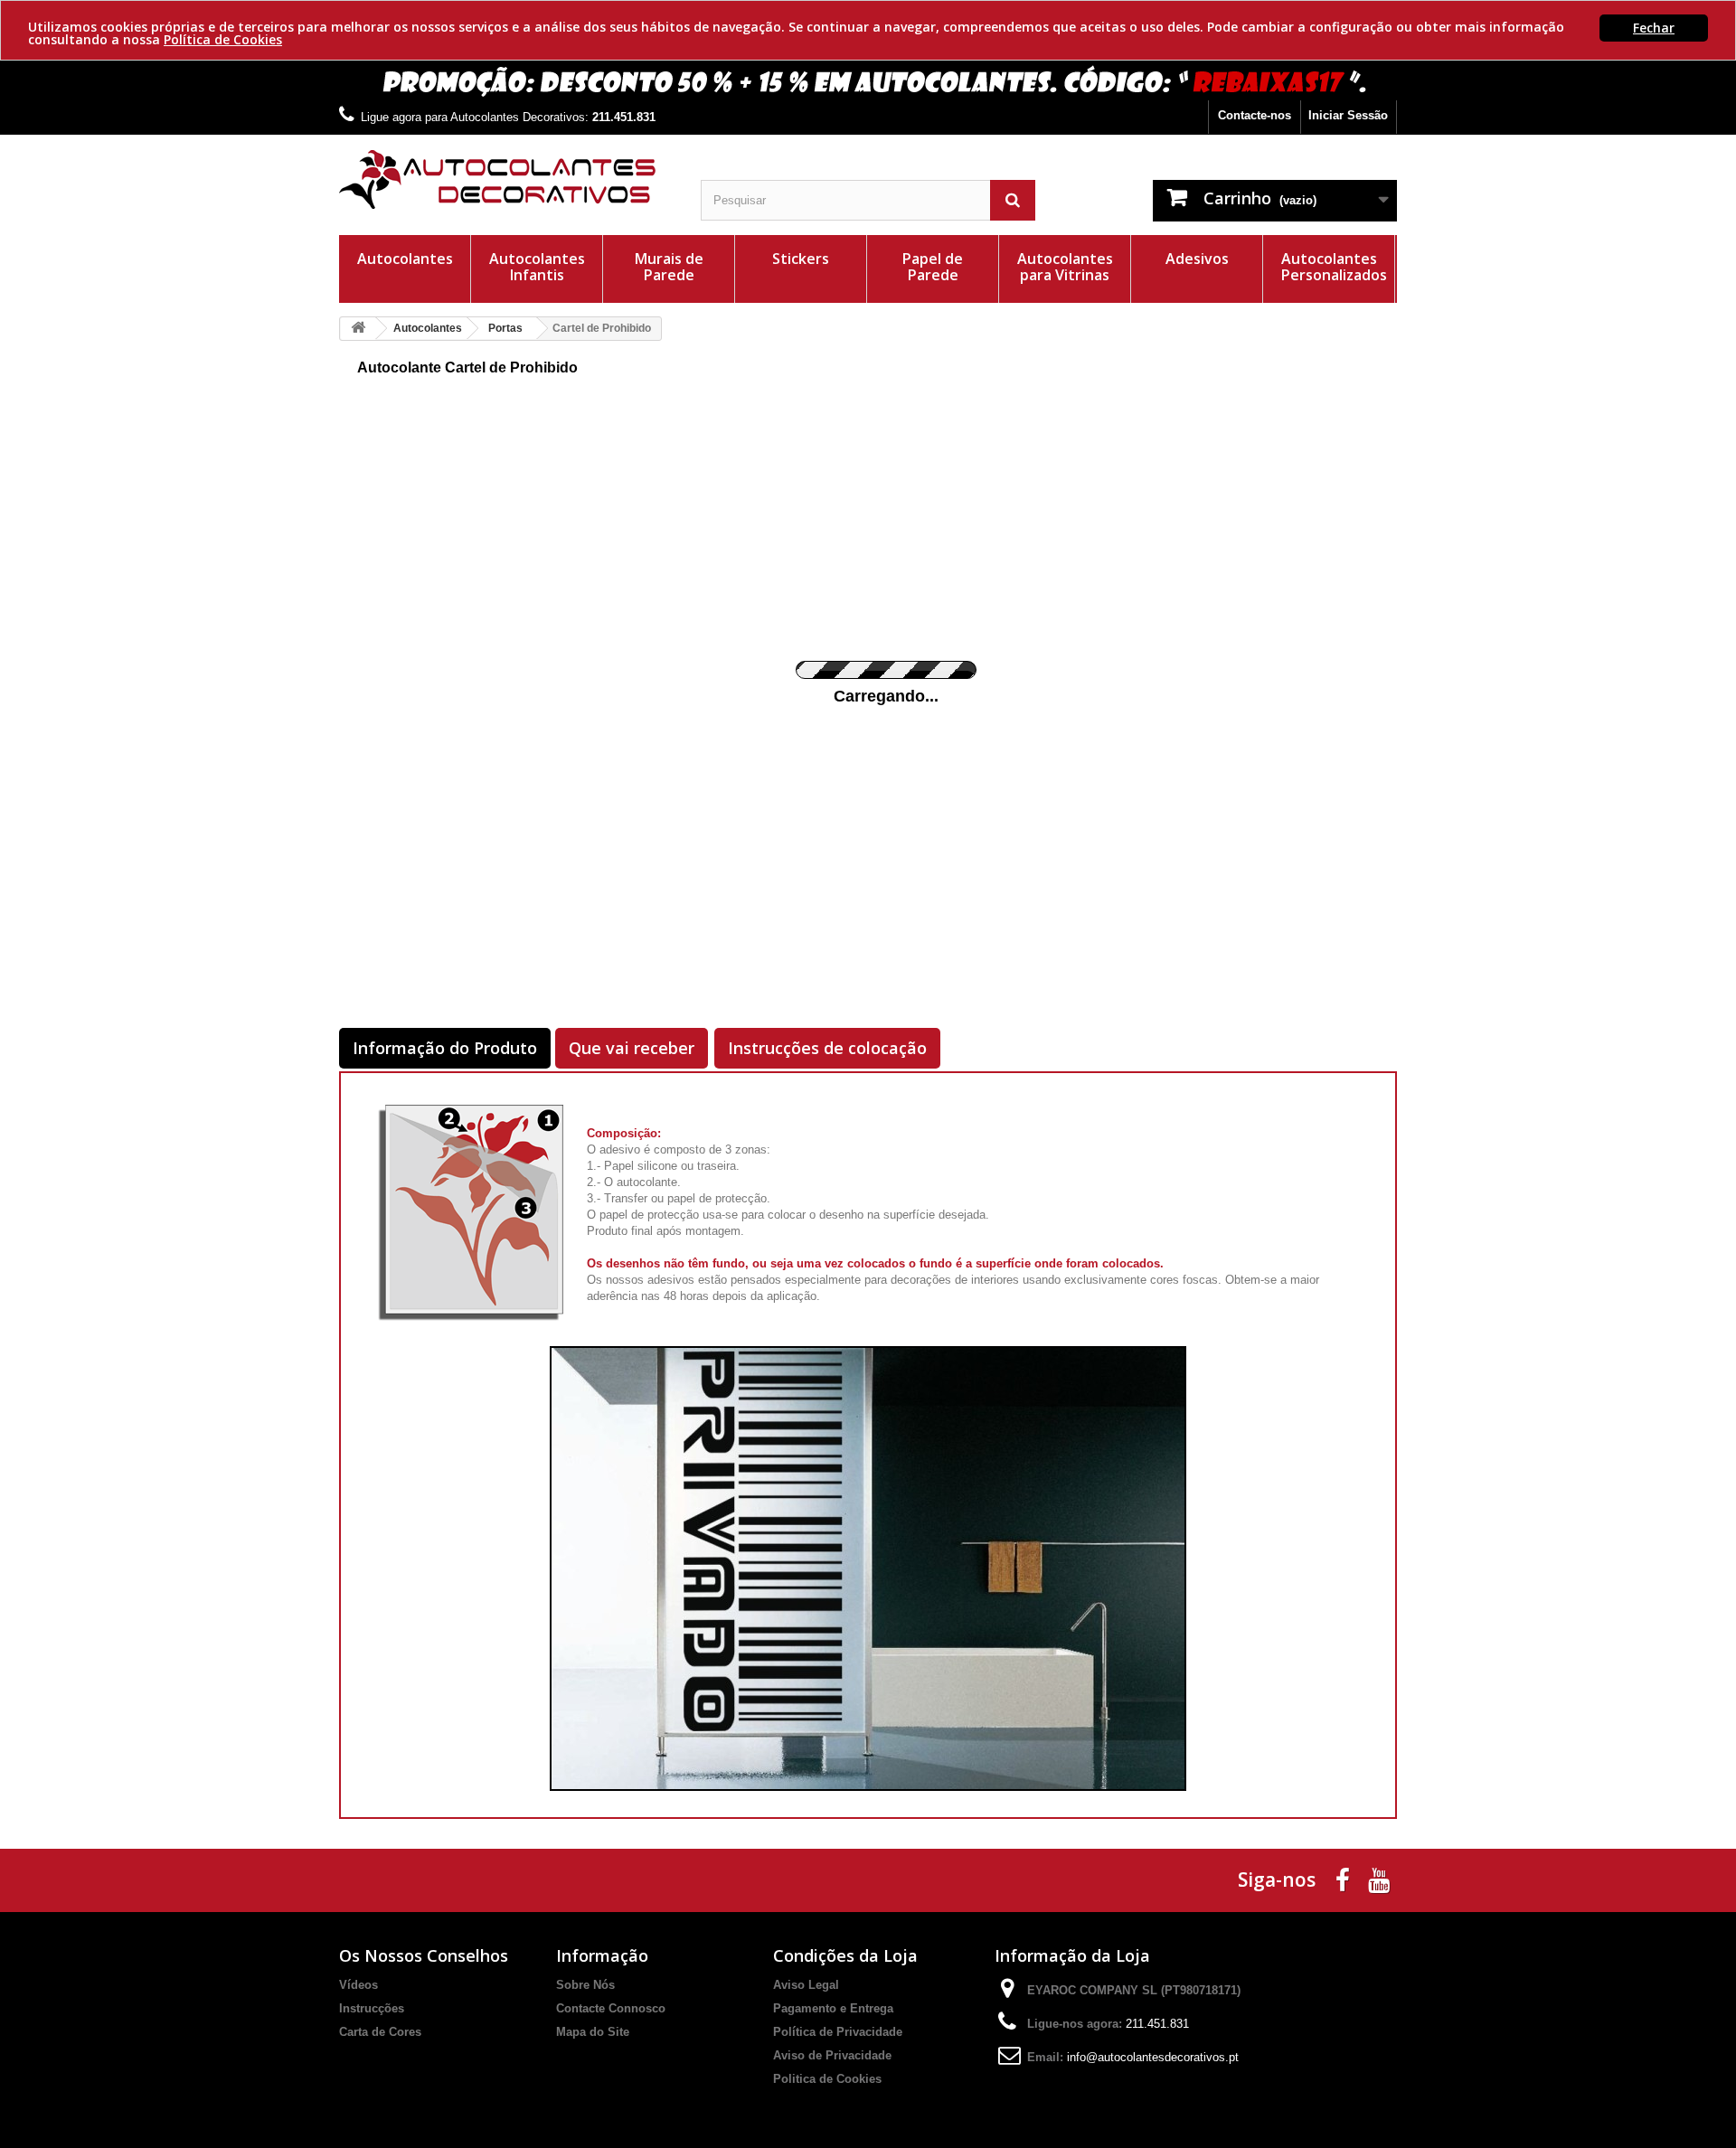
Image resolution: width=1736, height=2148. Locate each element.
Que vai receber (632, 1048)
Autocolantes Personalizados (1334, 267)
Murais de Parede (669, 267)
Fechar (1654, 28)
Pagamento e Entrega (833, 2008)
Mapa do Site (593, 2032)
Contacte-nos (1255, 115)
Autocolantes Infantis (537, 267)
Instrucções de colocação (827, 1048)
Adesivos (1197, 259)
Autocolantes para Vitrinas (1065, 267)
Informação (602, 1955)
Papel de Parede (933, 267)
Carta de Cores (380, 2032)
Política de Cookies (223, 39)
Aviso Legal (806, 1985)
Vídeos (359, 1985)
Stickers (801, 259)
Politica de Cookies (827, 2079)
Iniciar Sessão (1348, 115)
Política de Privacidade (838, 2032)
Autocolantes (405, 259)
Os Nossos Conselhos (424, 1955)
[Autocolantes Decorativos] (506, 179)
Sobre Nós (585, 1985)
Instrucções (372, 2008)
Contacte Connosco (611, 2008)
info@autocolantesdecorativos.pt (1153, 2057)
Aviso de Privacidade (832, 2055)
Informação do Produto (445, 1048)
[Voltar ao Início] (358, 329)
